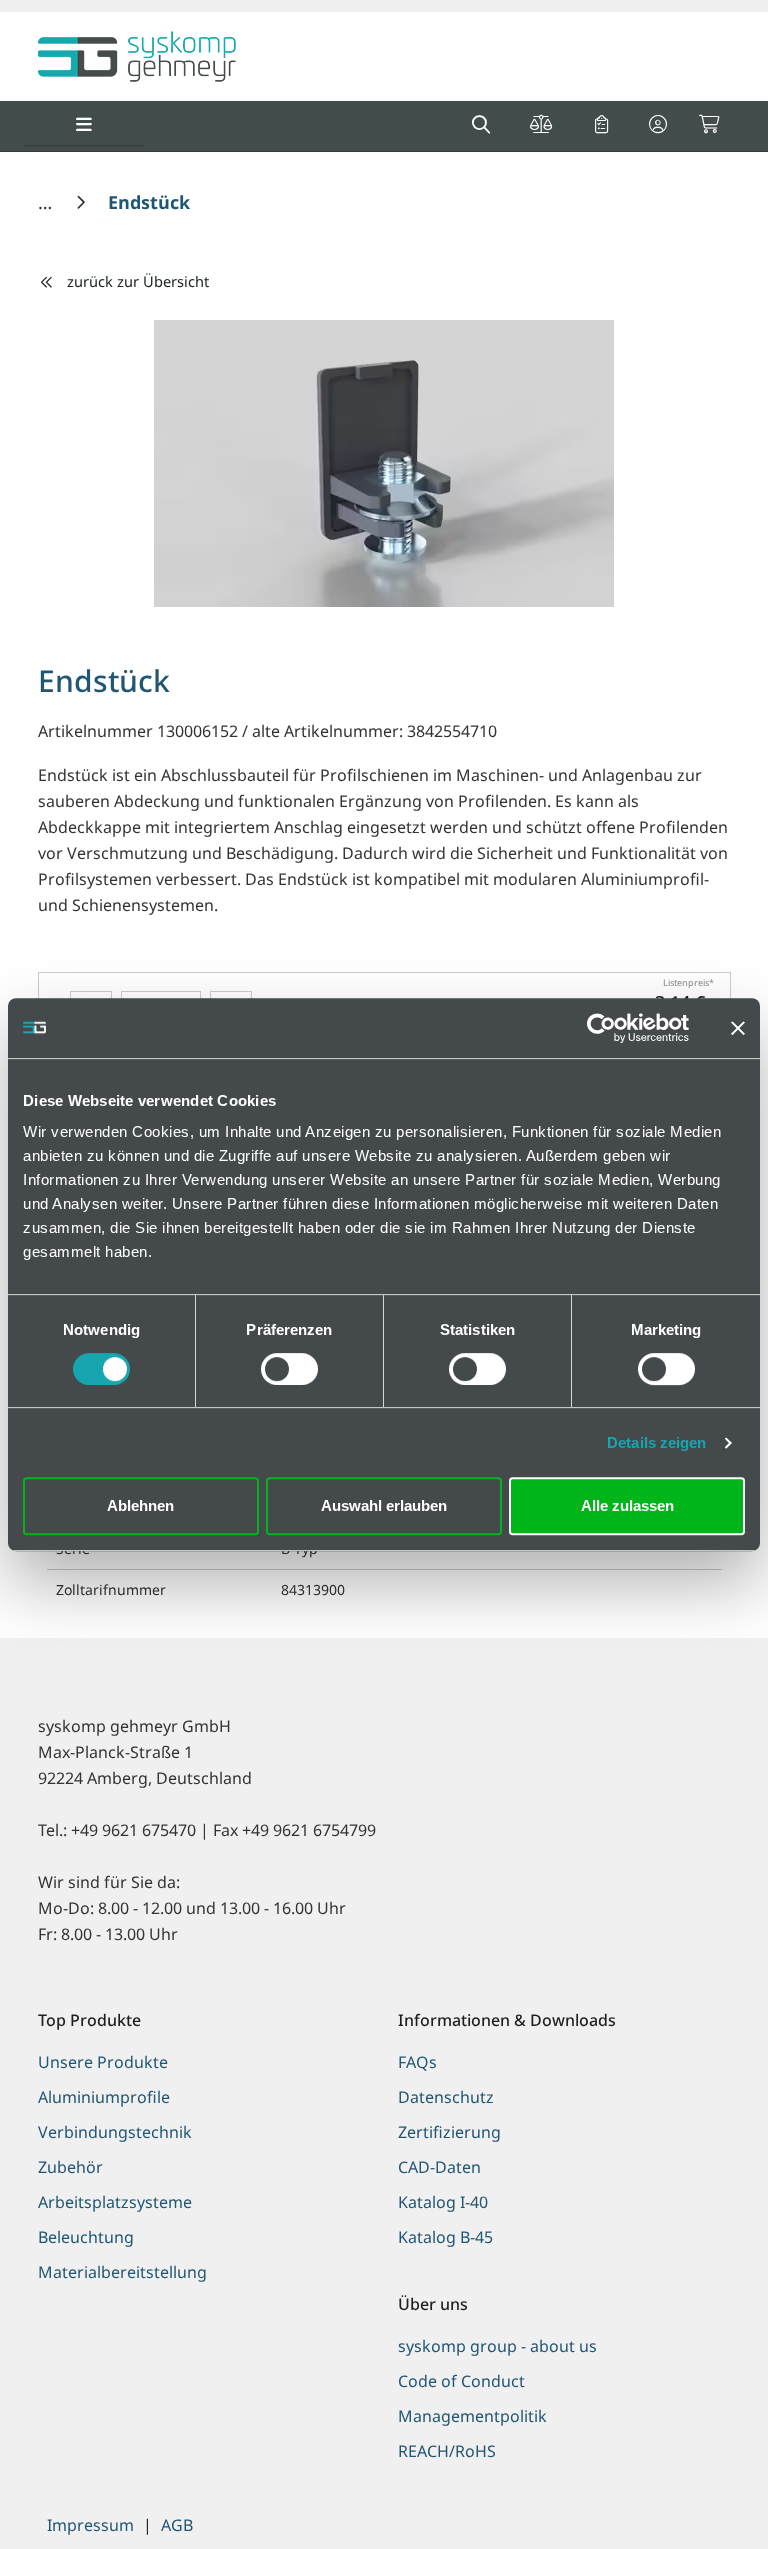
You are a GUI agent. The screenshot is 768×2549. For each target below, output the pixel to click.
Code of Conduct (461, 2381)
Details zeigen (656, 1442)
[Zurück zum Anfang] (702, 2499)
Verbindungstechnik (115, 2132)
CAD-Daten (439, 2167)
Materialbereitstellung (122, 2272)
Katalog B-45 (445, 2237)
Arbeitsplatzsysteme (115, 2202)
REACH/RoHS (447, 2451)
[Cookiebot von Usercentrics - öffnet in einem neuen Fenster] (601, 1028)
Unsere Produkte (103, 2062)
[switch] (289, 1369)
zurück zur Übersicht (138, 281)
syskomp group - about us (497, 2346)
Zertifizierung (449, 2132)
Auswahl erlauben (384, 1505)
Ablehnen (140, 1505)
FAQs (417, 2062)
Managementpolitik (472, 2416)
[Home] (47, 202)
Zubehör (70, 2167)
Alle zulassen (627, 1505)
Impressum (90, 2525)
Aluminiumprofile (104, 2097)
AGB (177, 2525)
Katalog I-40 (443, 2202)
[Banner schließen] (738, 1028)
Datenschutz (446, 2097)
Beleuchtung (86, 2237)
